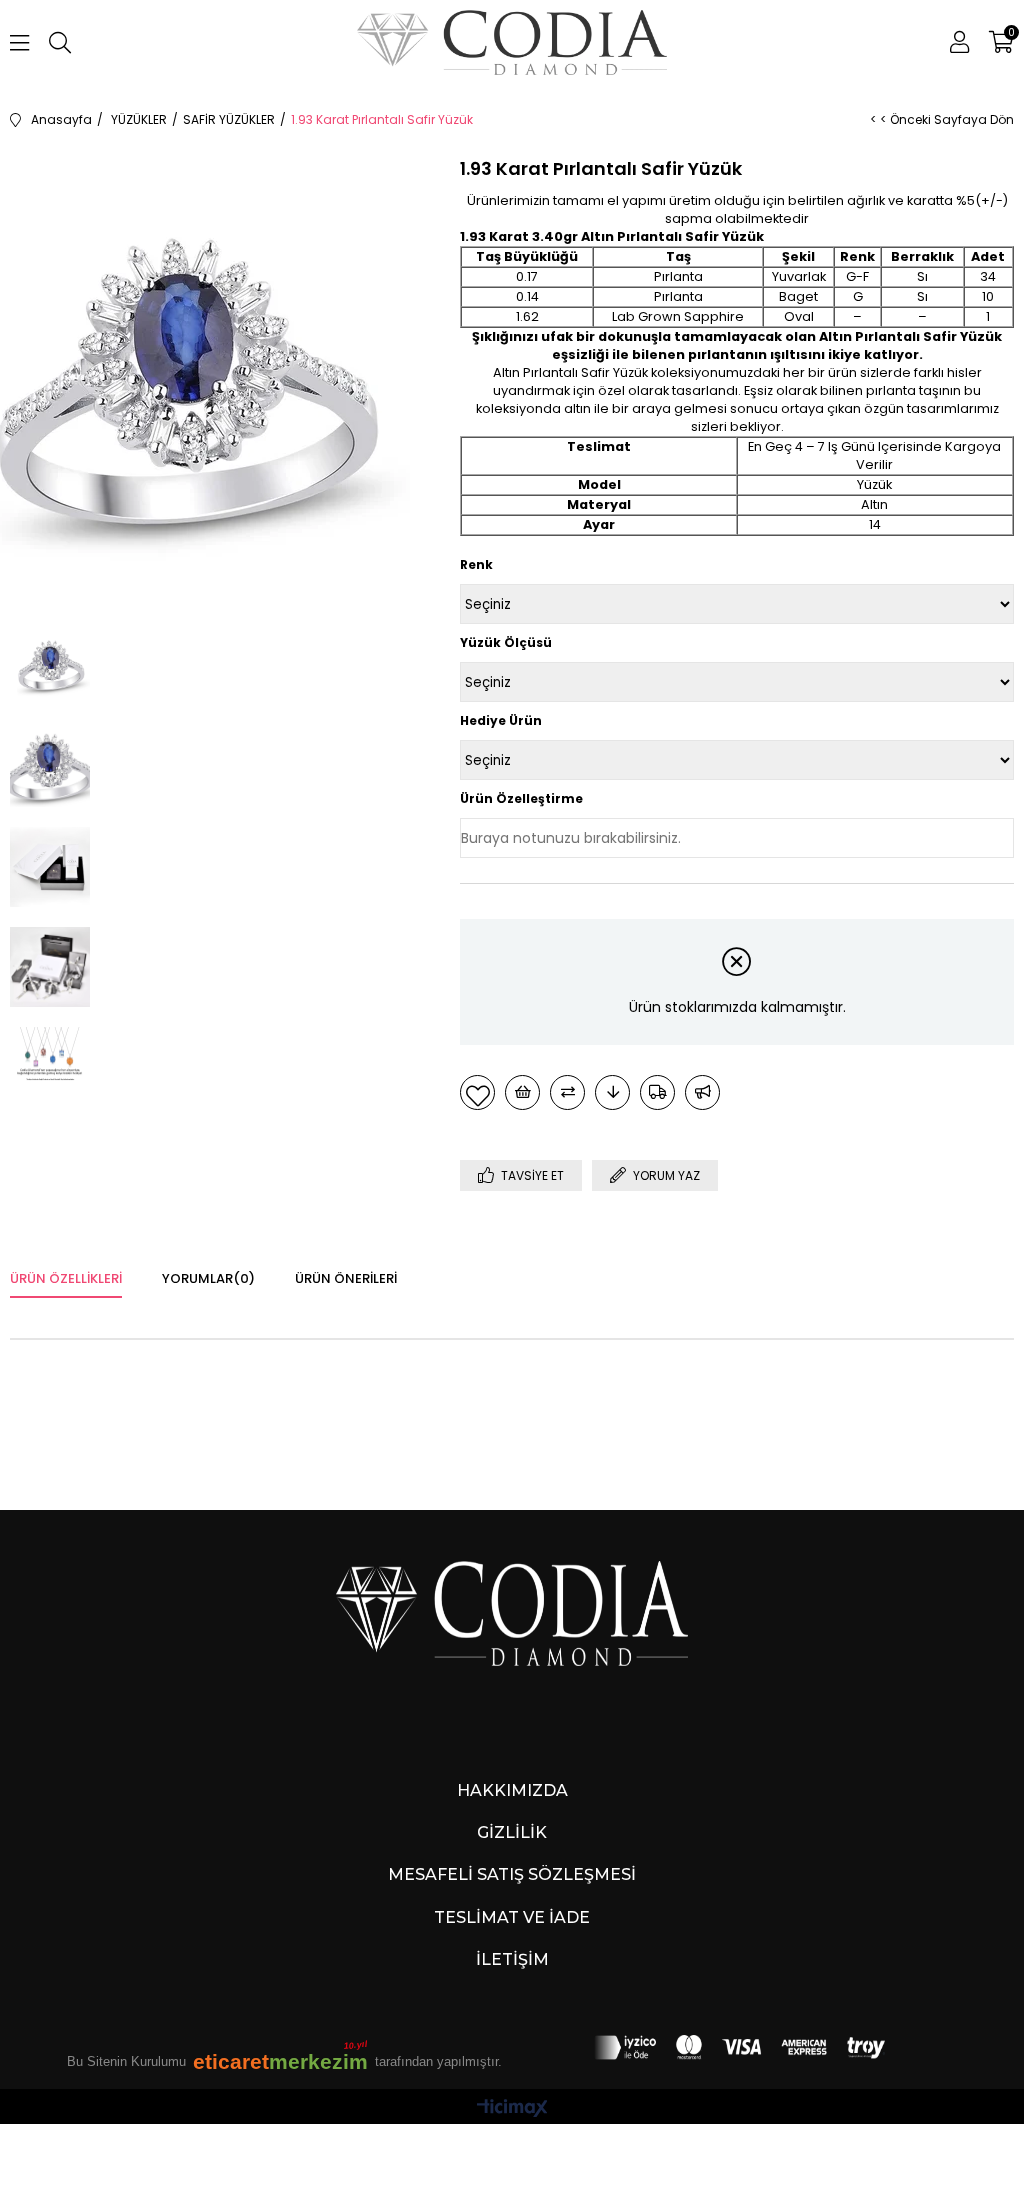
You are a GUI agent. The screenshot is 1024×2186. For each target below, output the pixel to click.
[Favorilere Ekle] (477, 1092)
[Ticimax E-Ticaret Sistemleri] (512, 2109)
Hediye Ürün (501, 720)
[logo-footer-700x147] (512, 1613)
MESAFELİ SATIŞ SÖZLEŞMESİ (512, 1874)
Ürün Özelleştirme (521, 798)
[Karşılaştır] (567, 1092)
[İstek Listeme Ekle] (522, 1092)
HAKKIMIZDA (512, 1790)
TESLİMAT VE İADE (512, 1917)
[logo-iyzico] (740, 2048)
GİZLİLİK (512, 1832)
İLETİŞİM (512, 1959)
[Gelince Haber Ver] (702, 1092)
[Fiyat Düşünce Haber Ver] (612, 1092)
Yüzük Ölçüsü (506, 642)
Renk (476, 564)
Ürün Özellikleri (66, 1278)
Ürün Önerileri (346, 1278)
